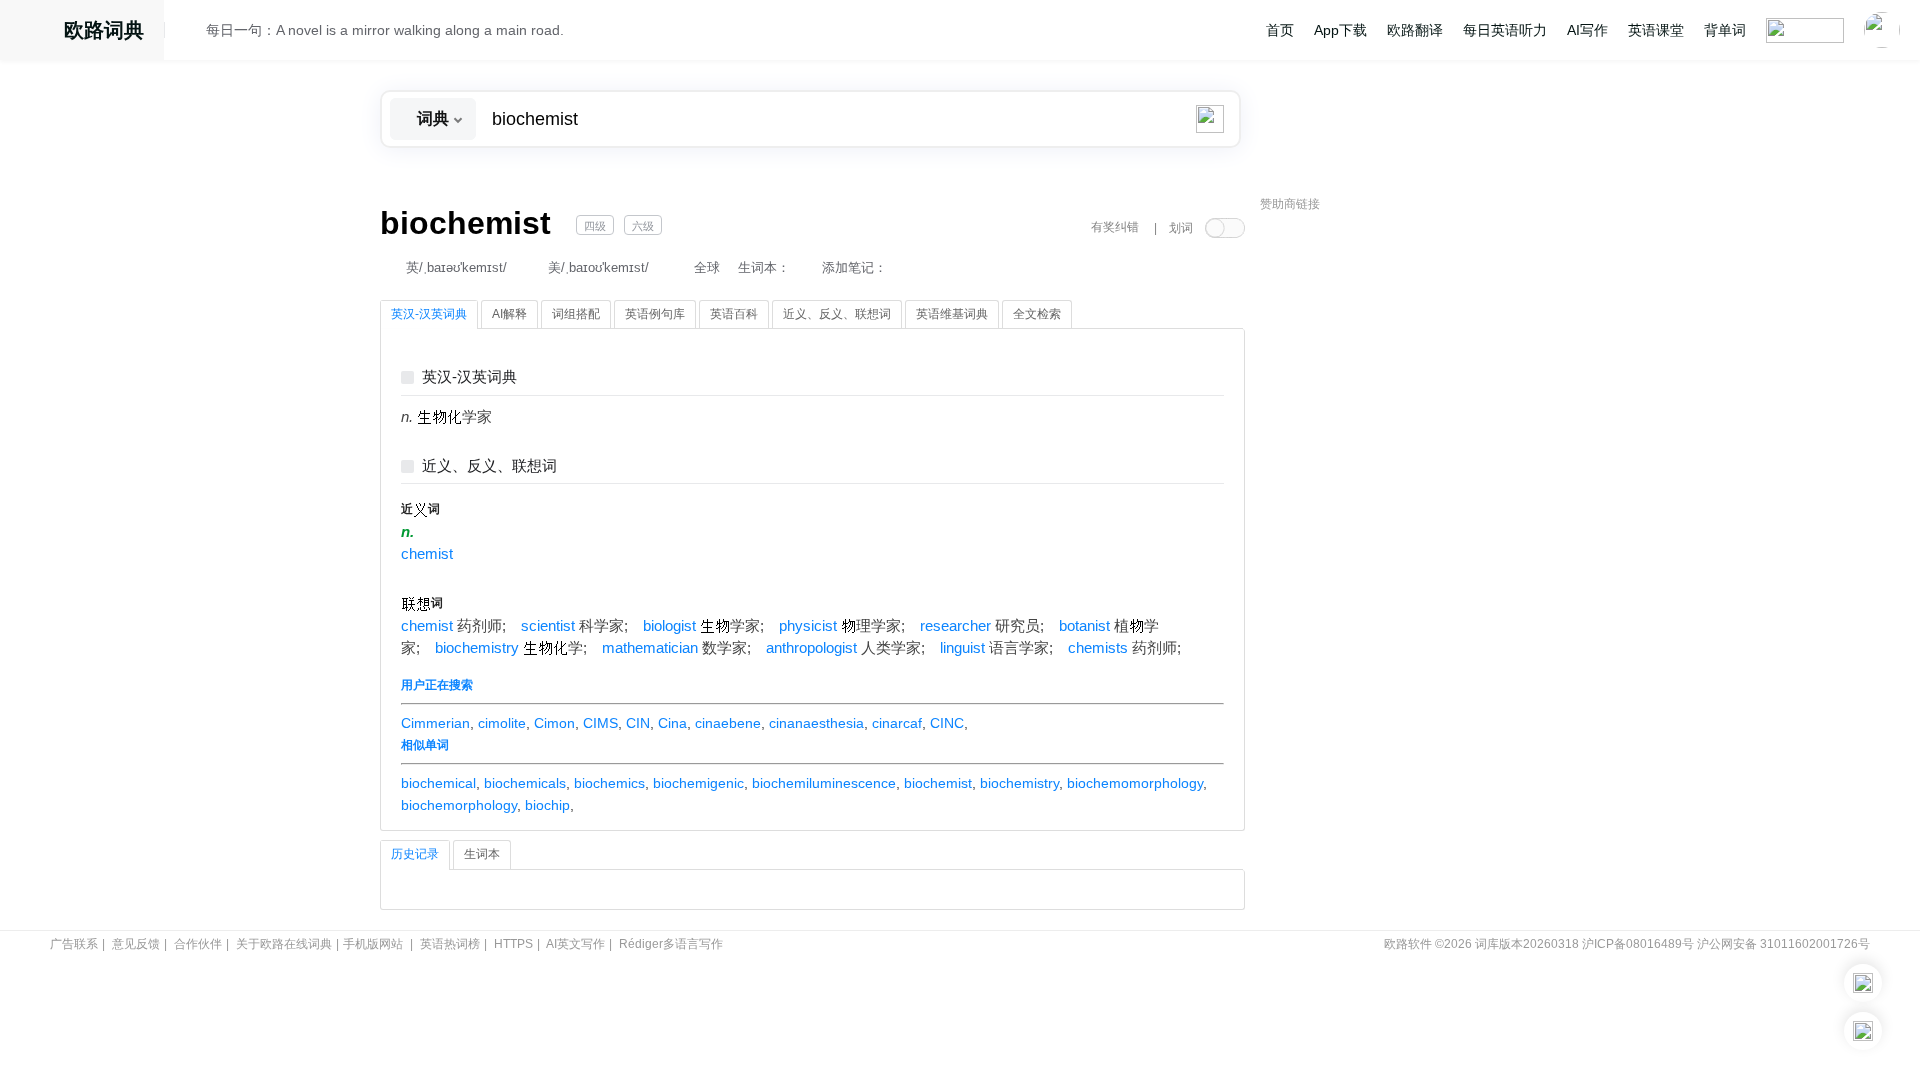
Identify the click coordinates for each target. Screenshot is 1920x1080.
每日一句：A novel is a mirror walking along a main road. (385, 30)
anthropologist (811, 648)
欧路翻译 (1415, 30)
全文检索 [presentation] (1037, 314)
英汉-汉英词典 (469, 377)
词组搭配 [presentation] (576, 314)
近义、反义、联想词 (489, 466)
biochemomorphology (1135, 783)
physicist (808, 626)
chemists (1098, 648)
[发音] (191, 33)
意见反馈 (136, 944)
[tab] (429, 315)
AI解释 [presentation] (509, 314)
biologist (669, 626)
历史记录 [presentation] (415, 854)
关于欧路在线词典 (284, 944)
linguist (962, 648)
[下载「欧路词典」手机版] (1863, 983)
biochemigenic (698, 783)
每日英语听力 (1505, 30)
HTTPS (513, 944)
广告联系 (74, 944)
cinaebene (728, 723)
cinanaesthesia (816, 723)
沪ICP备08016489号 (1638, 944)
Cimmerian (435, 723)
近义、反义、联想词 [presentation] (837, 314)
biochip (547, 805)
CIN (638, 723)
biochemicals (525, 783)
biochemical (438, 783)
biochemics (609, 783)
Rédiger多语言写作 (671, 944)
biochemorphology (459, 805)
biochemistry (477, 648)
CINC (947, 723)
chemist (427, 554)
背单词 (1725, 30)
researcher (955, 626)
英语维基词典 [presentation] (952, 314)
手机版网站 (373, 944)
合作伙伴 (198, 944)
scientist (548, 626)
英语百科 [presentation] (734, 314)
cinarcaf (897, 723)
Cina (672, 723)
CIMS (600, 723)
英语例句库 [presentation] (655, 314)
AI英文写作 (575, 944)
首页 (1280, 30)
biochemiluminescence (824, 783)
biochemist (938, 783)
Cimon (554, 723)
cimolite (502, 723)
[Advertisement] (1410, 525)
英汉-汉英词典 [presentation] (429, 314)
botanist (1084, 626)
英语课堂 (1656, 30)
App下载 (1340, 30)
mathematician (650, 648)
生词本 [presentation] (482, 854)
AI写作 (1587, 30)
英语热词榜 (450, 944)
